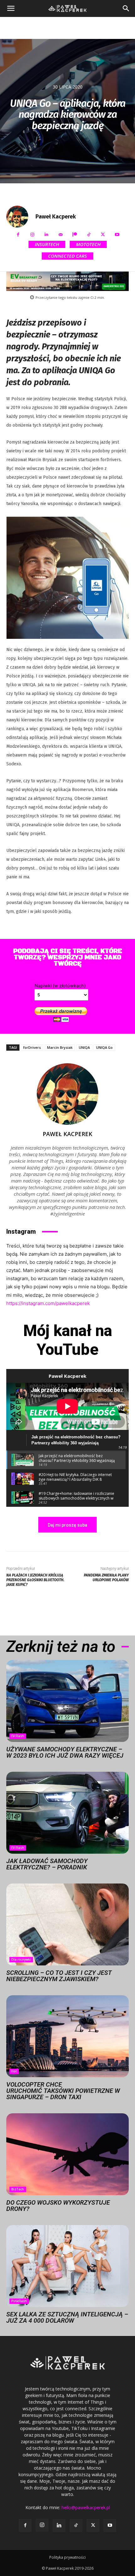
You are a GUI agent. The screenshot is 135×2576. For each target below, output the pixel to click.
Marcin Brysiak (60, 1047)
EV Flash (18, 1736)
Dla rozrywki (21, 1959)
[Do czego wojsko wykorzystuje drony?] (67, 2154)
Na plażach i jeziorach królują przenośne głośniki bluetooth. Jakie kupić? (35, 1580)
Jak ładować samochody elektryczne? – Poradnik (47, 1864)
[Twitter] (103, 235)
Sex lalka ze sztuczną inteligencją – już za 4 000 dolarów (67, 2317)
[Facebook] (18, 235)
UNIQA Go (104, 1047)
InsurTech (47, 244)
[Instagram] (32, 235)
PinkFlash (19, 2301)
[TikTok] (89, 235)
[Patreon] (75, 235)
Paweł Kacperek (56, 217)
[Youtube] (117, 235)
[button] (11, 8)
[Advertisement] (67, 28)
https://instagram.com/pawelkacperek (48, 1303)
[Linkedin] (46, 235)
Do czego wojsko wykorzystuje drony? (58, 2206)
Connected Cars (67, 256)
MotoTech (88, 244)
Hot (14, 2071)
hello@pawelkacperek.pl (86, 2507)
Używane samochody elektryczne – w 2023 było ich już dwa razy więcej (65, 1752)
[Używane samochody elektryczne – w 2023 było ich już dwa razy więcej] (67, 1701)
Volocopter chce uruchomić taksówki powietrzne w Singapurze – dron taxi (63, 2091)
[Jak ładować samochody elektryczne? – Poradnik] (67, 1813)
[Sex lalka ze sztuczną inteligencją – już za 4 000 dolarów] (67, 2266)
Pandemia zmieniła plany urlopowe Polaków (106, 1578)
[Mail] (60, 235)
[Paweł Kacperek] (20, 217)
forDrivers (32, 1047)
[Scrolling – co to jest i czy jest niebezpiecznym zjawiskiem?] (67, 1924)
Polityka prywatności (67, 2557)
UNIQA (84, 1047)
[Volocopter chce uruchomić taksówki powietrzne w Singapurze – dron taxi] (67, 2036)
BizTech (18, 2189)
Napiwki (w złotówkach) (60, 986)
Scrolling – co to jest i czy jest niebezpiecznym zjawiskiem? (59, 1976)
